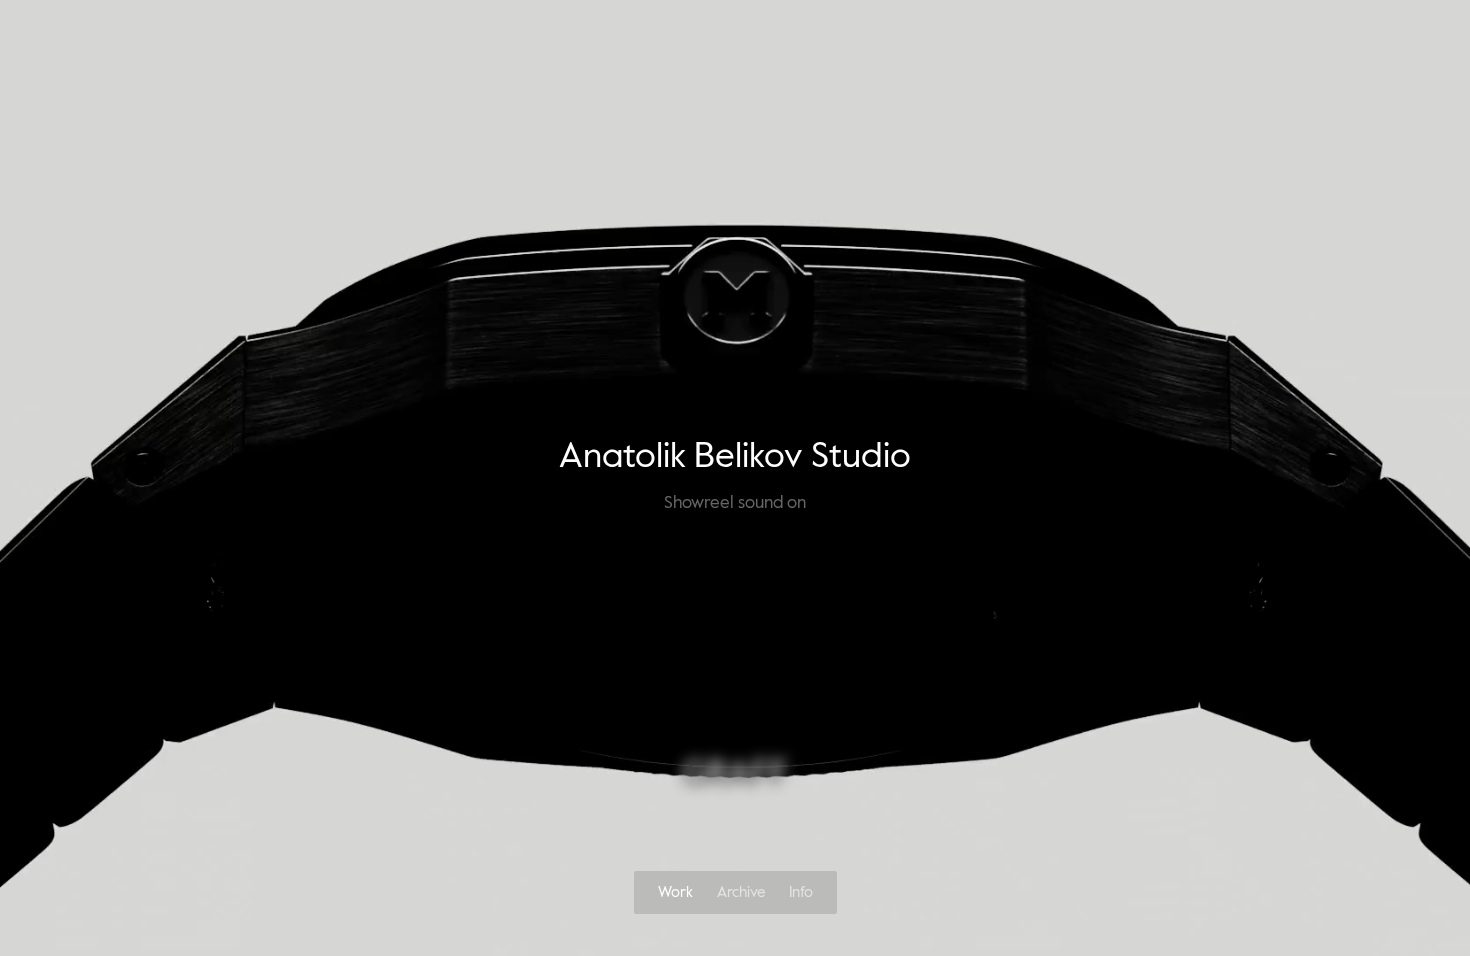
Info (801, 892)
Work (675, 892)
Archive (741, 892)
